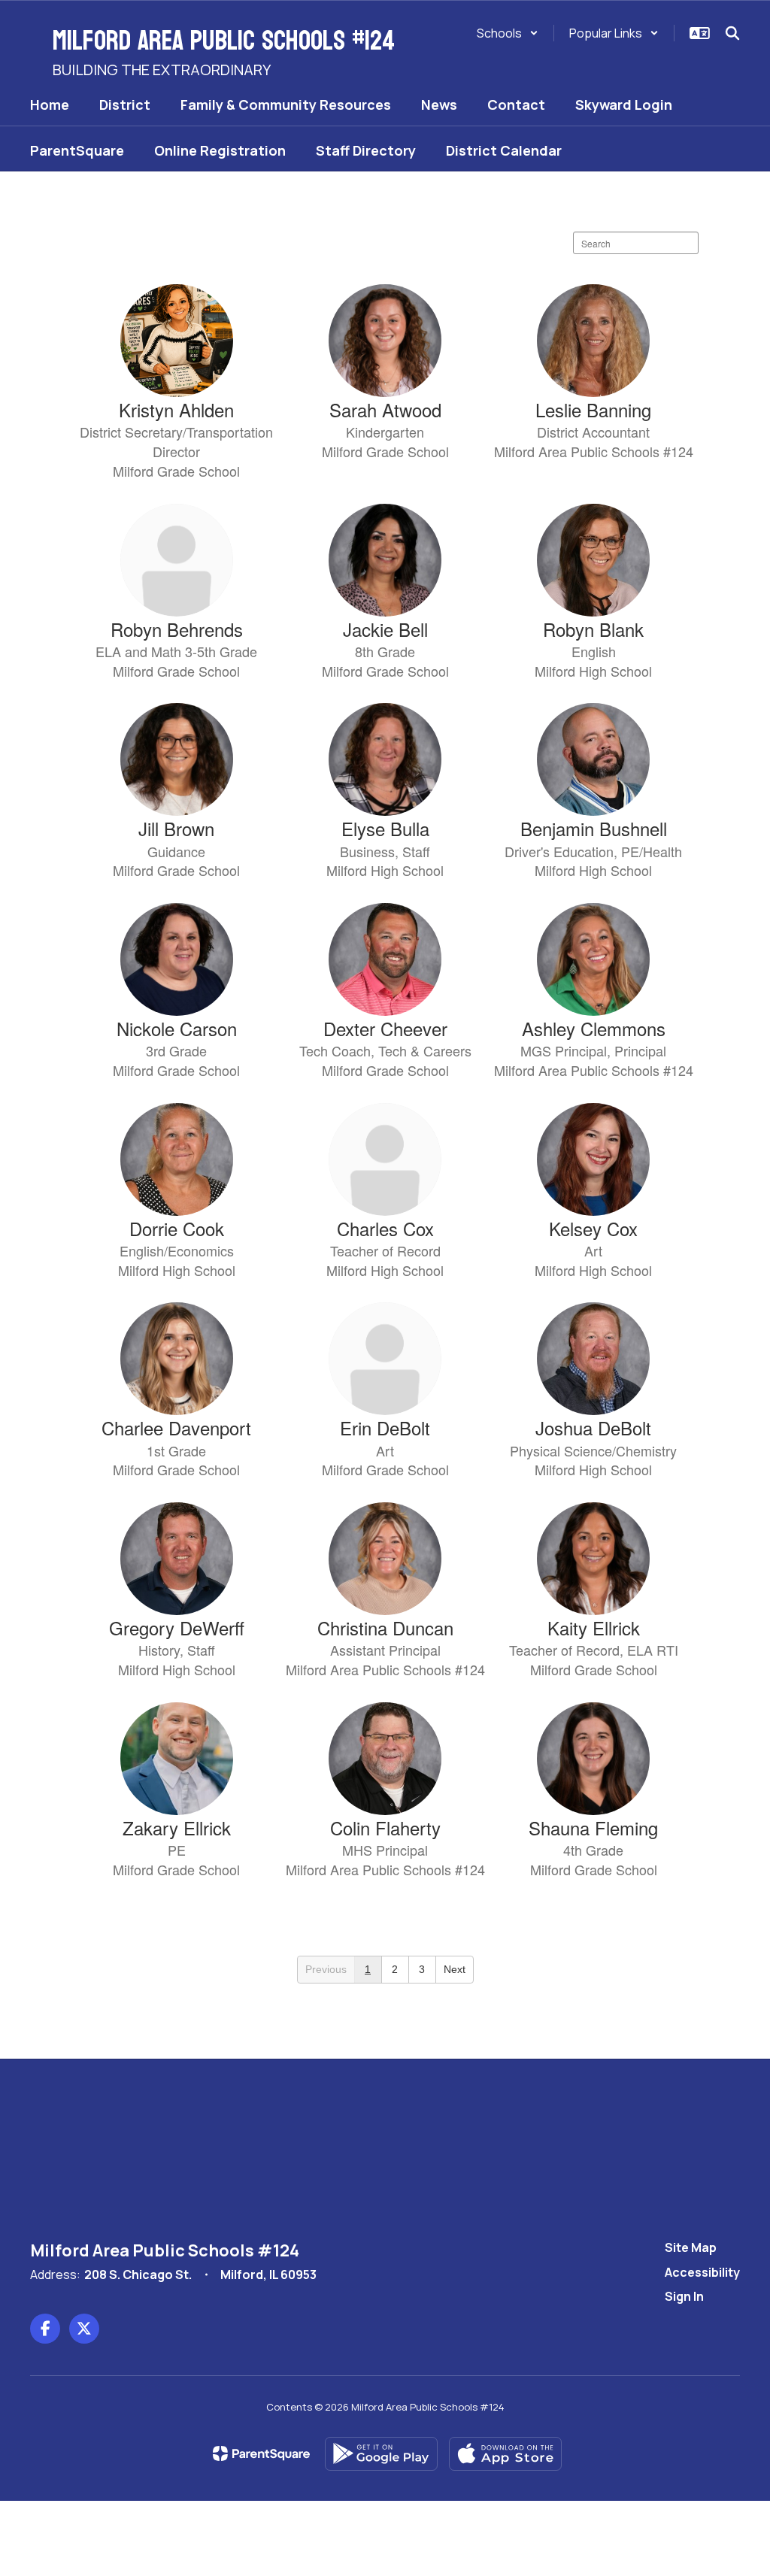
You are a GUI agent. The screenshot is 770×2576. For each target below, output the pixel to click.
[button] (508, 33)
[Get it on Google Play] (381, 2454)
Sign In (684, 2296)
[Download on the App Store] (505, 2454)
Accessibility (702, 2272)
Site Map (691, 2247)
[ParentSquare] (261, 2453)
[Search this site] (732, 33)
